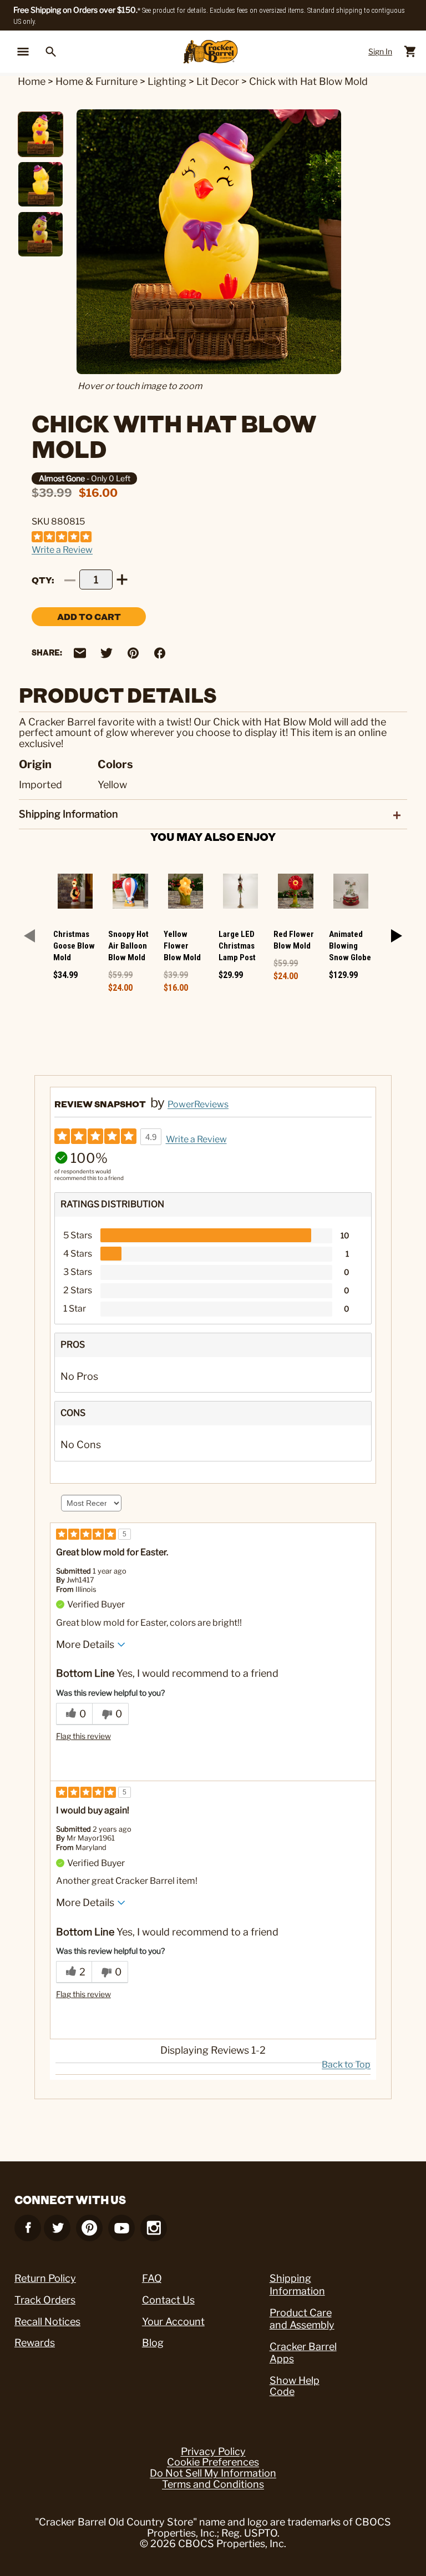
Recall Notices (47, 2322)
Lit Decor (218, 81)
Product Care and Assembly (302, 2319)
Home (32, 81)
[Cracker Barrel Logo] (211, 52)
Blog (153, 2343)
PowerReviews (198, 1104)
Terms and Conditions (213, 2484)
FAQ (152, 2278)
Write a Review (62, 550)
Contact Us (168, 2300)
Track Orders (45, 2300)
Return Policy (45, 2278)
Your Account (173, 2322)
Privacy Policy (213, 2452)
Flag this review (83, 1736)
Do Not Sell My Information (213, 2473)
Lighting (167, 81)
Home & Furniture (97, 81)
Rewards (35, 2343)
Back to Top (346, 2065)
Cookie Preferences (213, 2462)
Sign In (380, 51)
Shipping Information (297, 2285)
